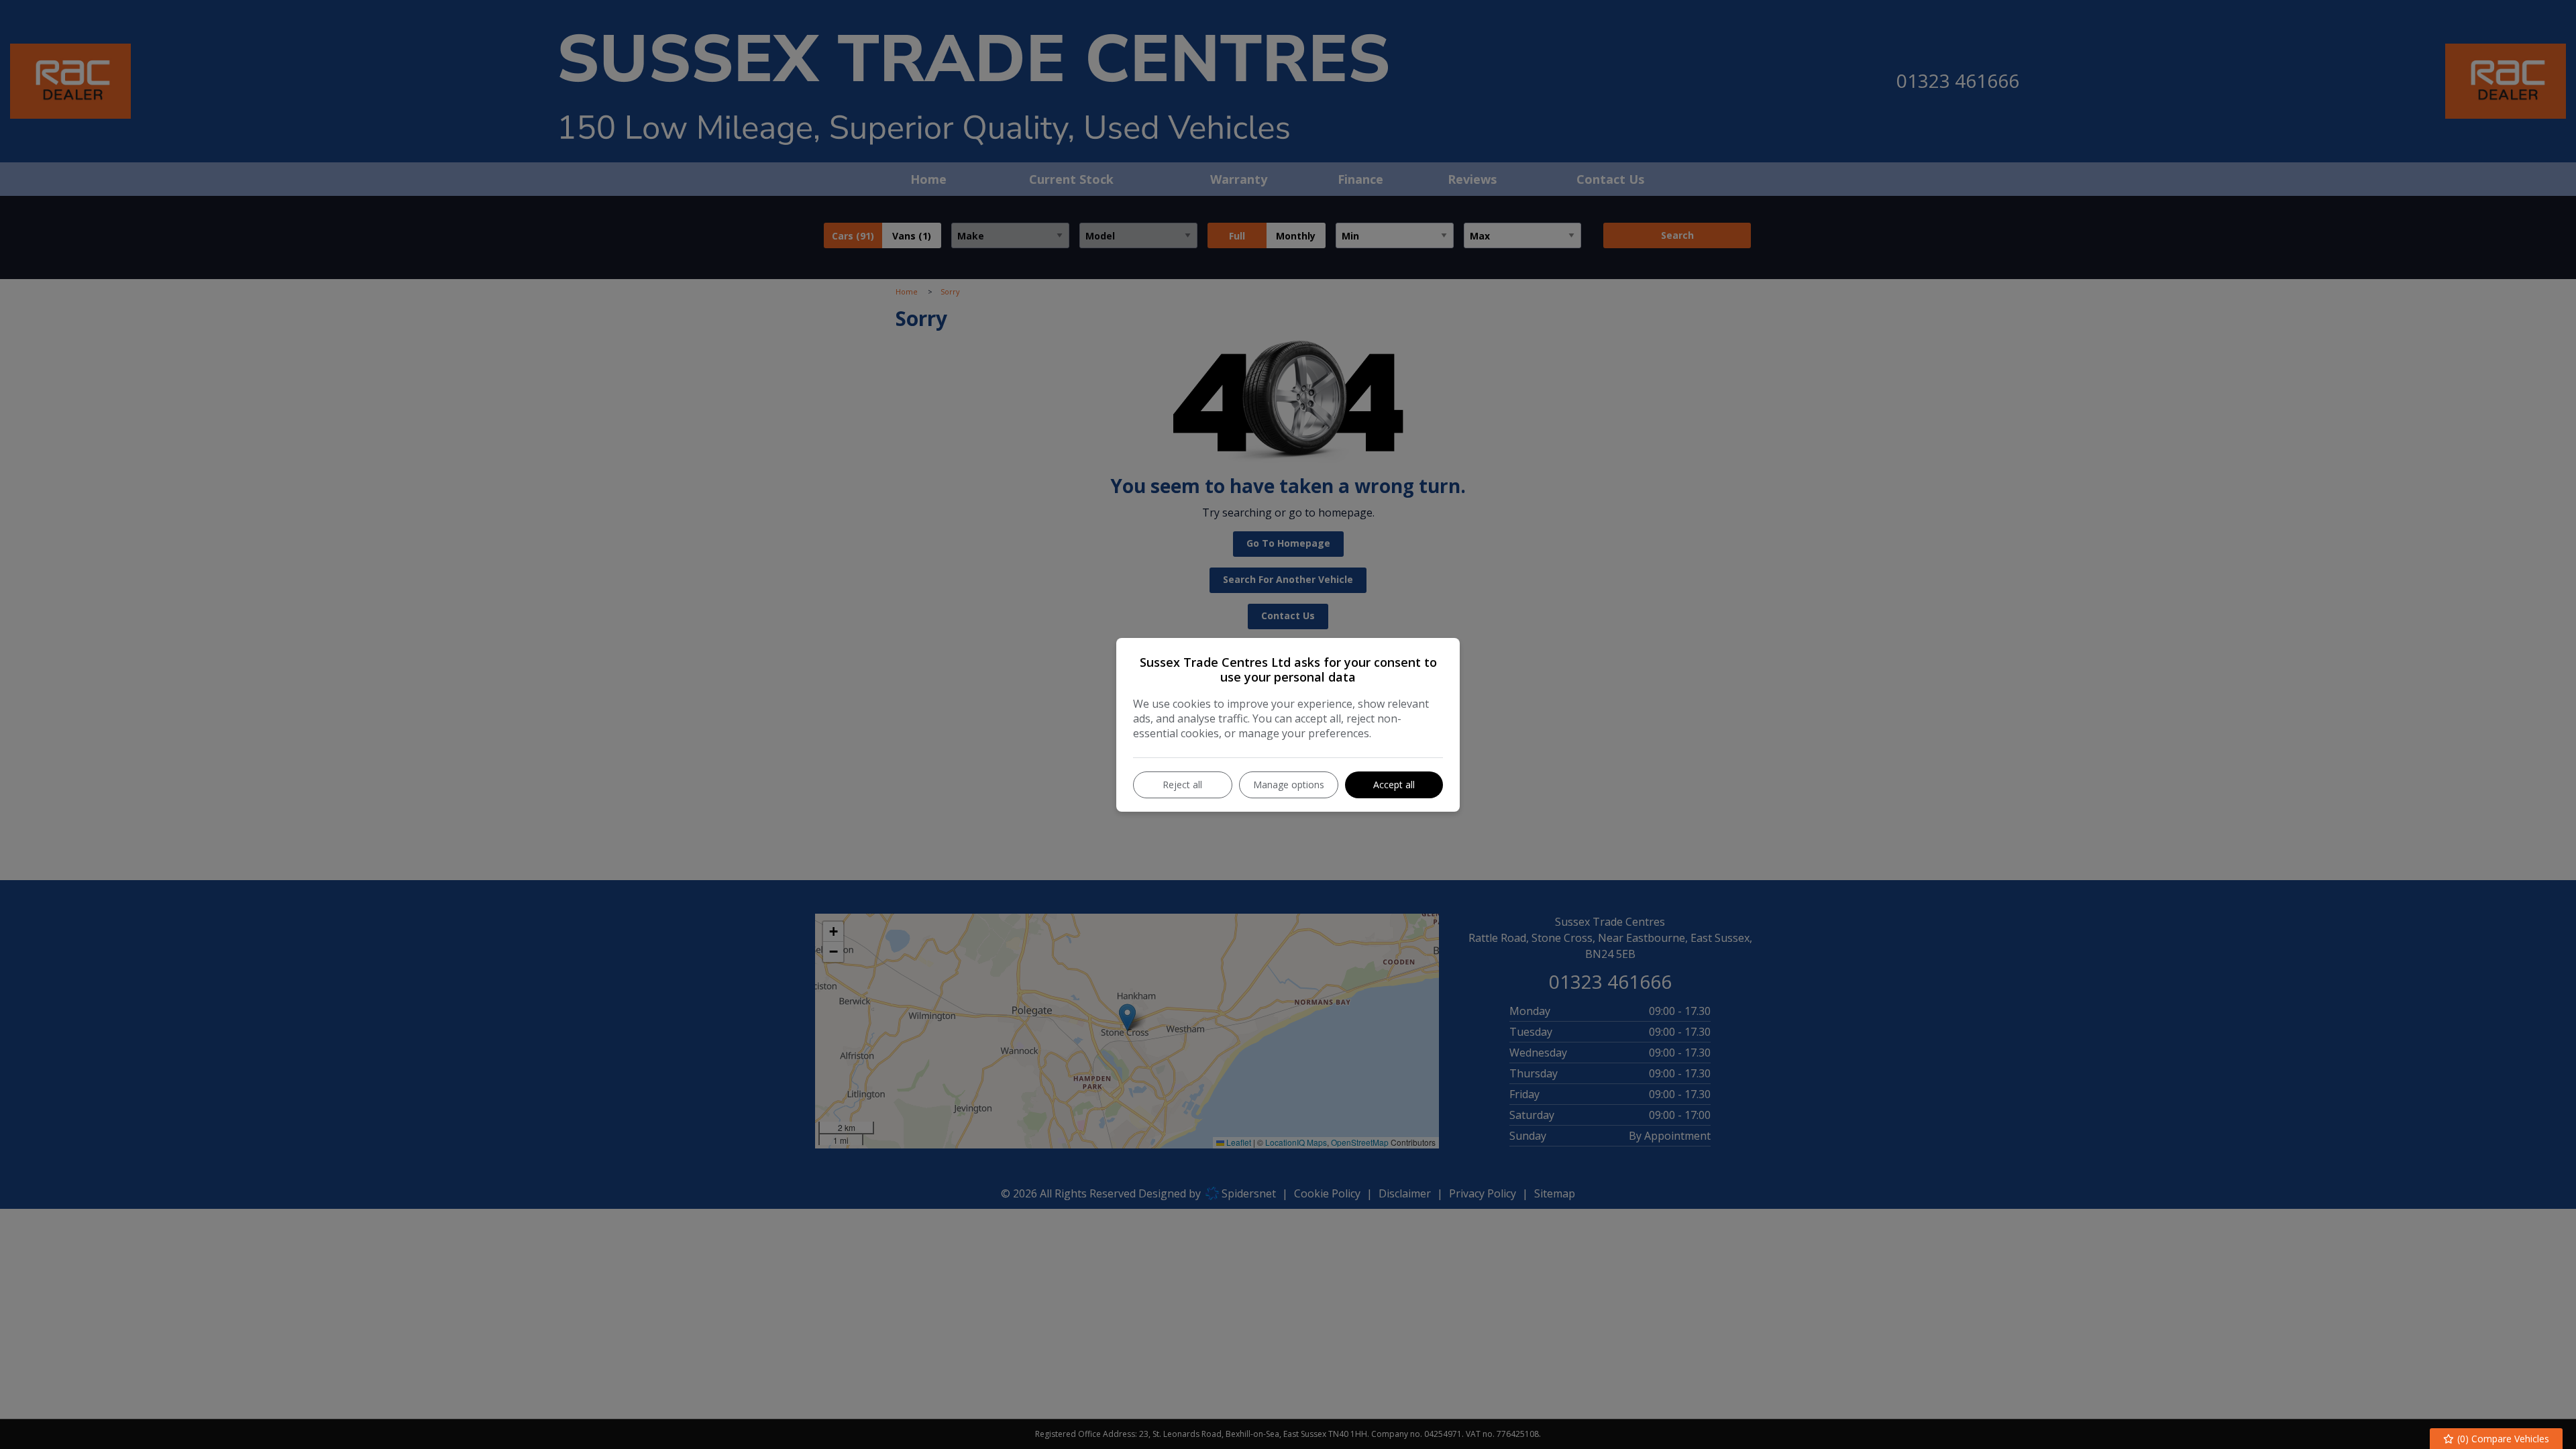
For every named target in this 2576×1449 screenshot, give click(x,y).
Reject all (1182, 785)
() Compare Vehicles (2502, 1439)
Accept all (1394, 785)
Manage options (1289, 785)
